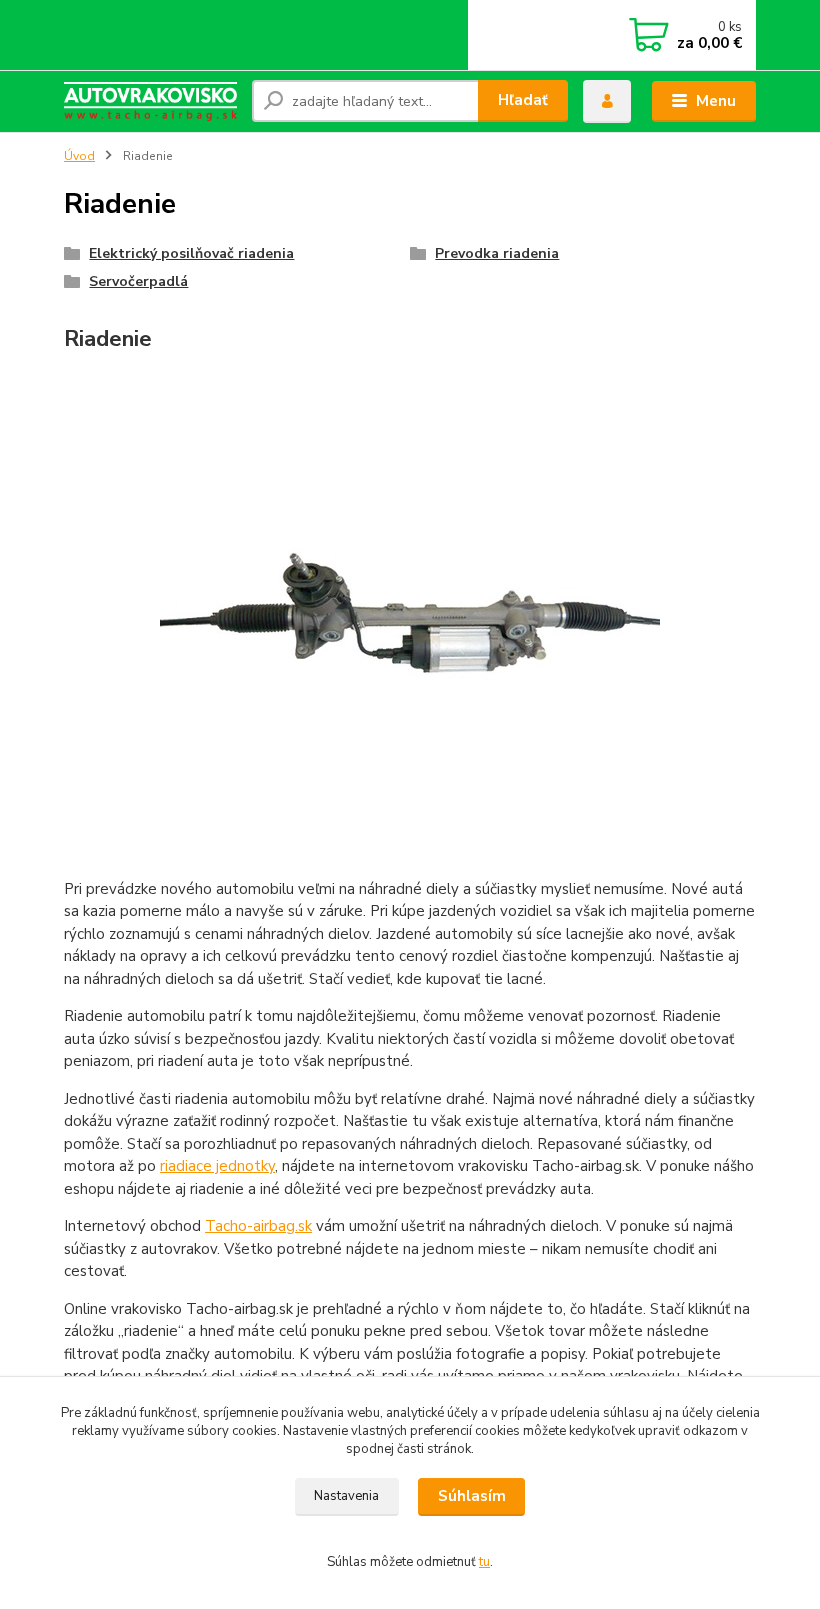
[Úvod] (150, 101)
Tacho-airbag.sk (258, 1226)
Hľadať (523, 100)
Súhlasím (472, 1496)
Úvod (79, 156)
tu (484, 1562)
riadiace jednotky (217, 1166)
